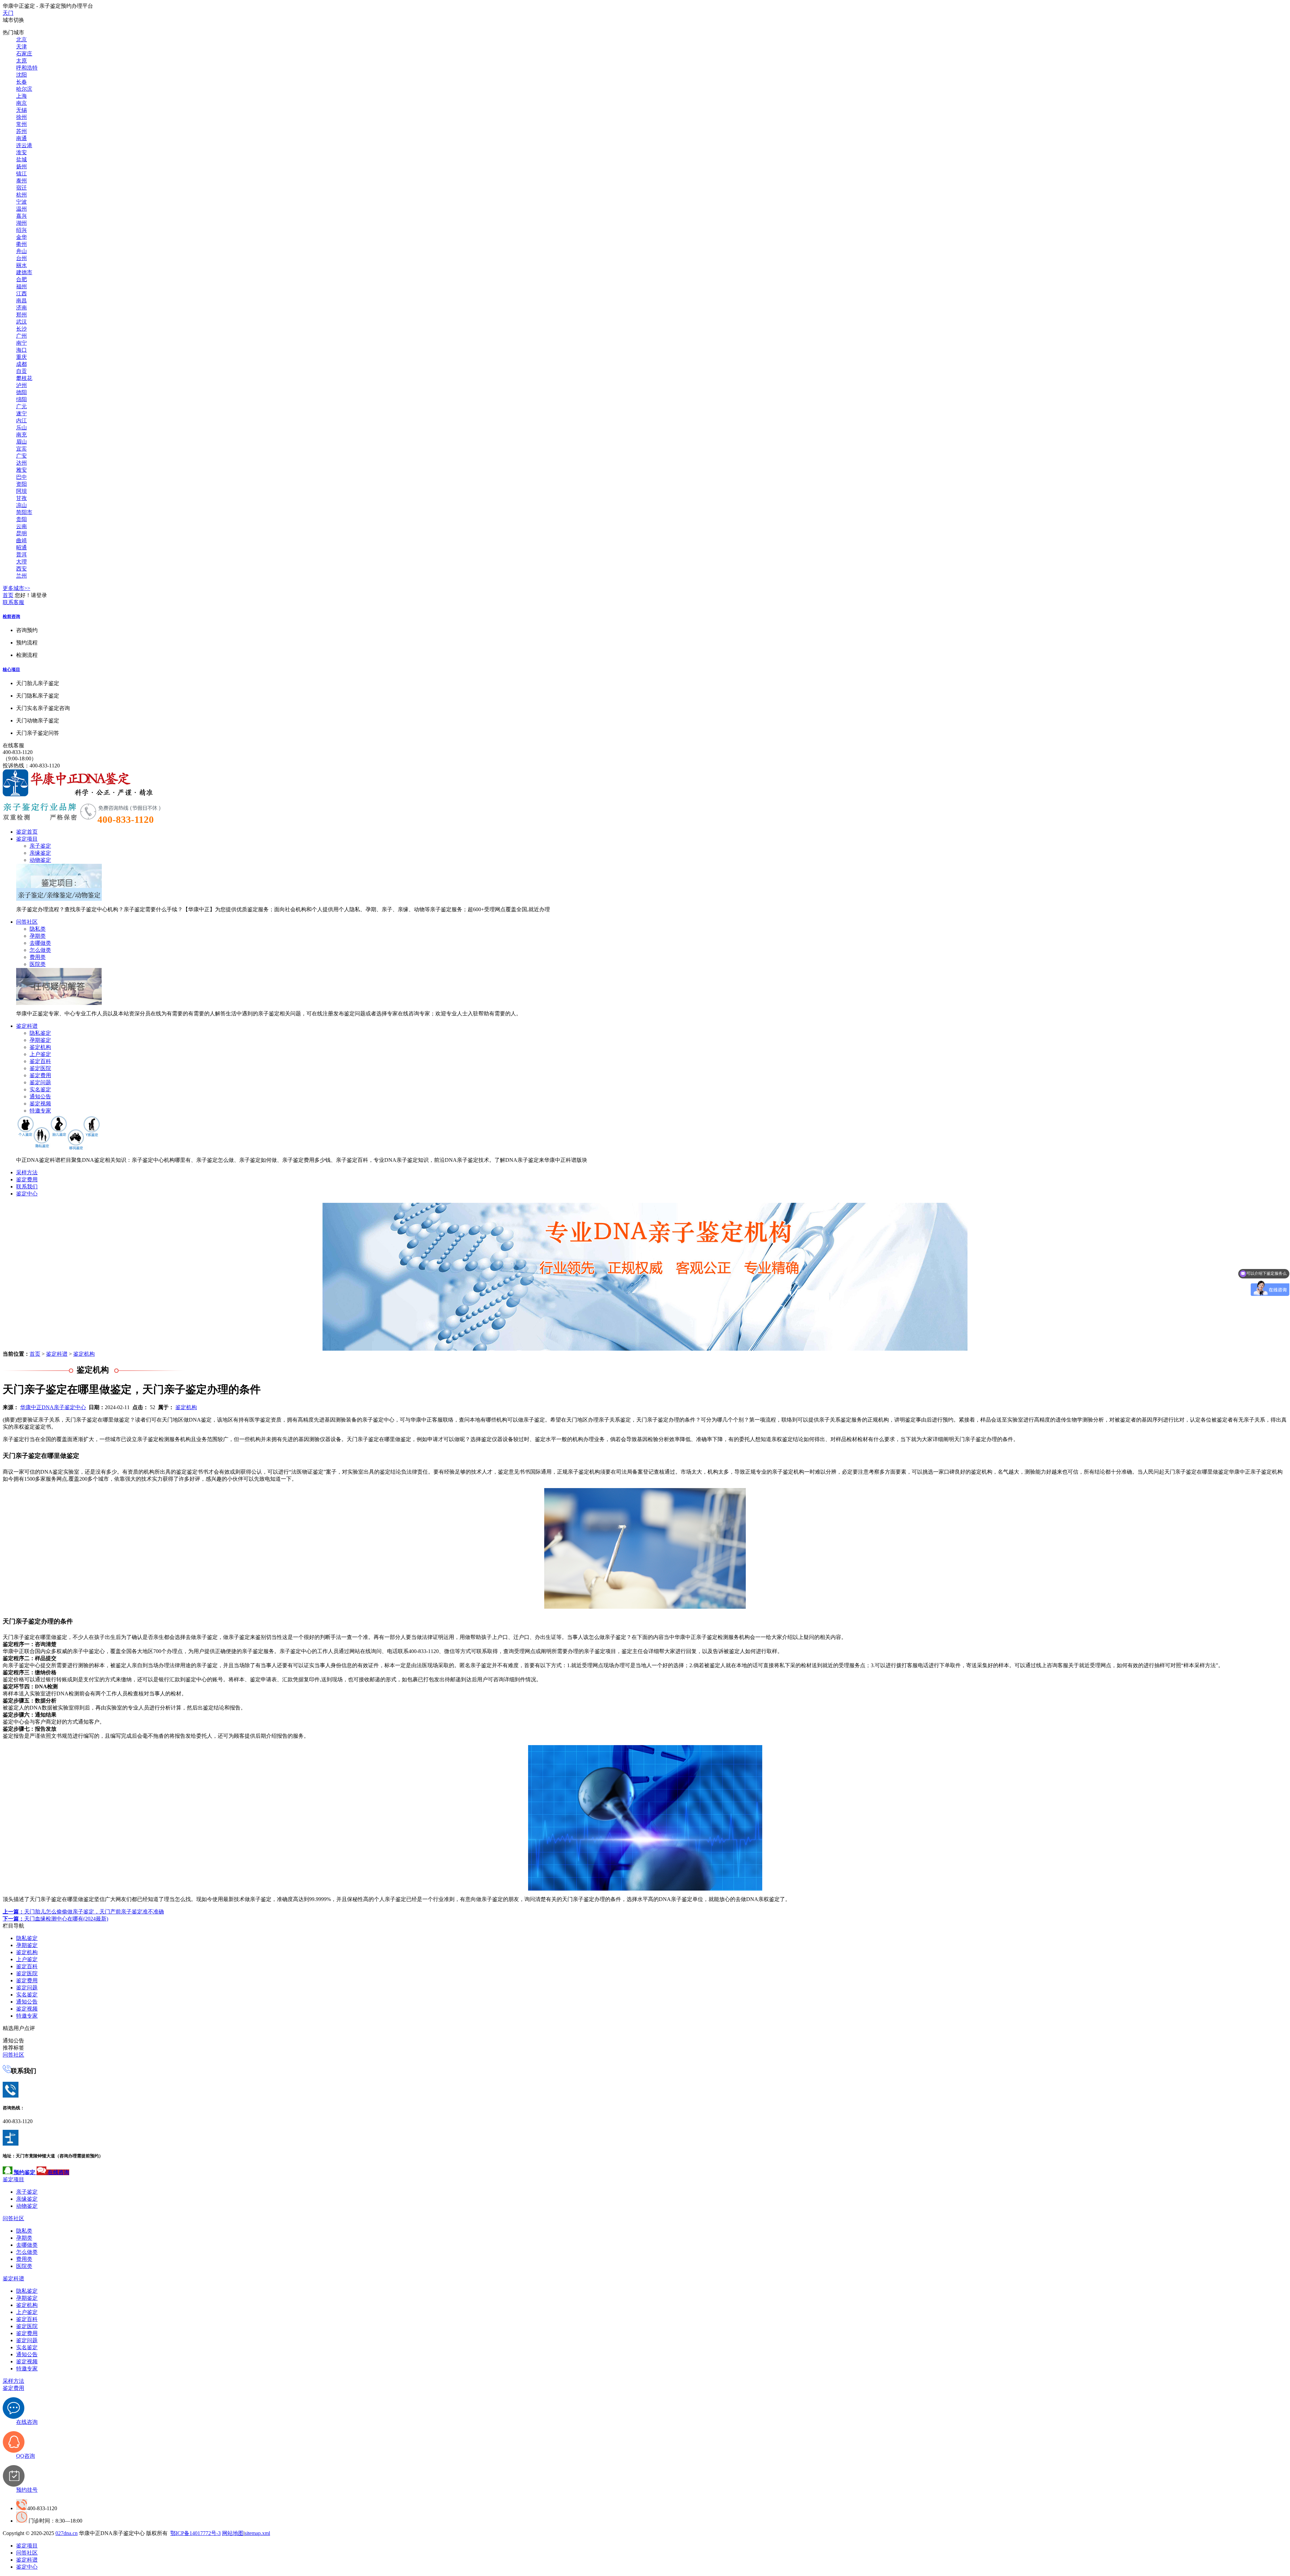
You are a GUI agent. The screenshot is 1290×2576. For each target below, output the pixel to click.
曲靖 (21, 540)
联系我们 (27, 1187)
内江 (21, 420)
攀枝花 (24, 378)
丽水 (21, 265)
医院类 (38, 964)
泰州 (21, 181)
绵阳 (21, 399)
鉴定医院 (40, 1068)
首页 (8, 595)
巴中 (21, 477)
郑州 (21, 315)
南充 (21, 435)
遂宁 (21, 413)
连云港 (24, 145)
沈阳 (21, 75)
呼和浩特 (27, 68)
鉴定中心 (27, 1194)
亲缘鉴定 (40, 853)
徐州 (21, 117)
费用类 (38, 957)
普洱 (21, 555)
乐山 (21, 428)
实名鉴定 (40, 1089)
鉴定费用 (40, 1075)
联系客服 (13, 602)
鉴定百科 (40, 1061)
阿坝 (21, 491)
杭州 (21, 195)
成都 (21, 364)
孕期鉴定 (40, 1040)
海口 (21, 350)
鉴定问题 (40, 1082)
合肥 (21, 279)
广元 (21, 406)
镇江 (21, 174)
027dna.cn (67, 2533)
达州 (21, 463)
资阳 (21, 484)
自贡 (21, 371)
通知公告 (40, 1096)
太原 (21, 61)
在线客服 (13, 745)
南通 (21, 138)
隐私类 (38, 929)
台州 (21, 258)
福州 (21, 286)
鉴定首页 (27, 832)
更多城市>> (16, 588)
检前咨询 (11, 616)
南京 (21, 103)
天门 (8, 13)
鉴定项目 (27, 839)
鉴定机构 (40, 1047)
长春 (21, 82)
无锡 (21, 110)
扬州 (21, 166)
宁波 (21, 202)
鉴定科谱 (27, 1026)
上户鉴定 (40, 1054)
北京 (21, 39)
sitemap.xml (257, 2533)
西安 (21, 569)
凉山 (21, 505)
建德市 (24, 272)
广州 (21, 336)
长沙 (21, 329)
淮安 (21, 152)
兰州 (21, 576)
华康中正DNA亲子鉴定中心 (53, 1407)
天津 (21, 47)
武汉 (21, 322)
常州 (21, 124)
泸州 (21, 385)
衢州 (21, 244)
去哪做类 (40, 943)
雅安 (21, 470)
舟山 (21, 251)
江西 (21, 293)
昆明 (21, 533)
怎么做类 (40, 950)
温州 (21, 209)
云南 (21, 526)
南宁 (21, 343)
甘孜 (21, 498)
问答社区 (27, 922)
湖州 (21, 223)
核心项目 (11, 669)
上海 (21, 96)
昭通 (21, 547)
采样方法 (27, 1172)
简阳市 (24, 512)
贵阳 (21, 519)
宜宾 (21, 449)
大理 (21, 562)
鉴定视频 (40, 1104)
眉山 (21, 442)
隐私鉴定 (40, 1033)
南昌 (21, 301)
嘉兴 (21, 216)
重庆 (21, 357)
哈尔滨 (24, 89)
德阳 (21, 392)
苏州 (21, 131)
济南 (21, 308)
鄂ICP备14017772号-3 (196, 2533)
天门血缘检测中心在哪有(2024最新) (55, 1919)
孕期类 (38, 936)
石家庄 (24, 54)
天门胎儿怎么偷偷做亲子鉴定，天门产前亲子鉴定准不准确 (83, 1912)
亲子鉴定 (40, 846)
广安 (21, 456)
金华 (21, 237)
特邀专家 (40, 1111)
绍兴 (21, 230)
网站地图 (233, 2533)
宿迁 (21, 188)
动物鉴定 (40, 860)
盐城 (21, 159)
